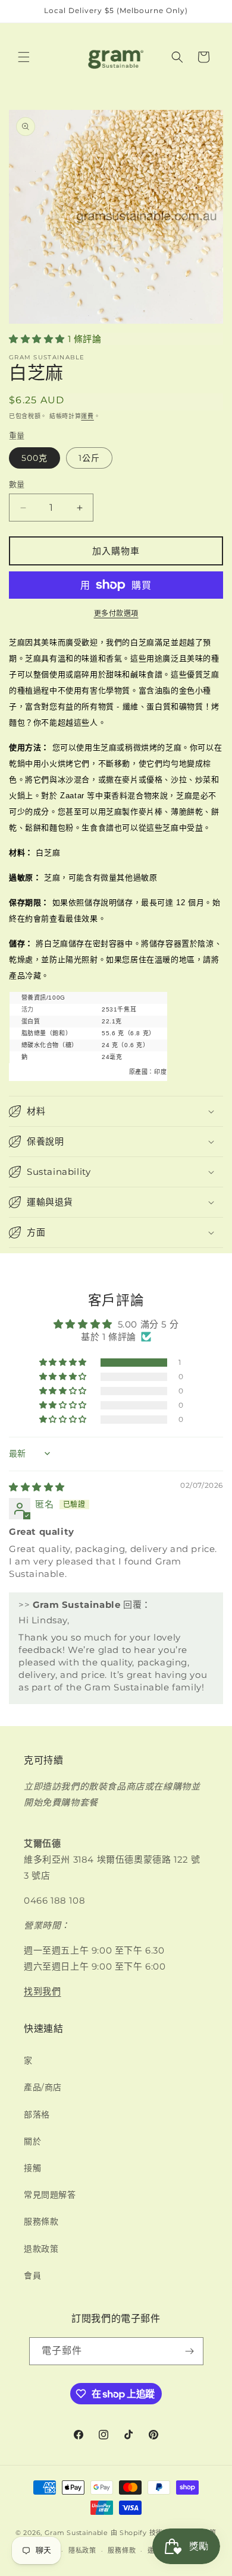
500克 (35, 458)
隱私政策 (82, 2550)
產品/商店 (43, 2087)
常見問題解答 (50, 2195)
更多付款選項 (116, 613)
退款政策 (41, 2249)
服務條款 (41, 2221)
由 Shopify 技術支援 (144, 2533)
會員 (32, 2275)
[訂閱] (190, 2351)
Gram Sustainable (76, 2533)
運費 (87, 416)
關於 (32, 2141)
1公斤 (89, 458)
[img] (37, 1487)
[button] (24, 57)
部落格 (37, 2114)
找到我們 (42, 1991)
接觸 (32, 2168)
